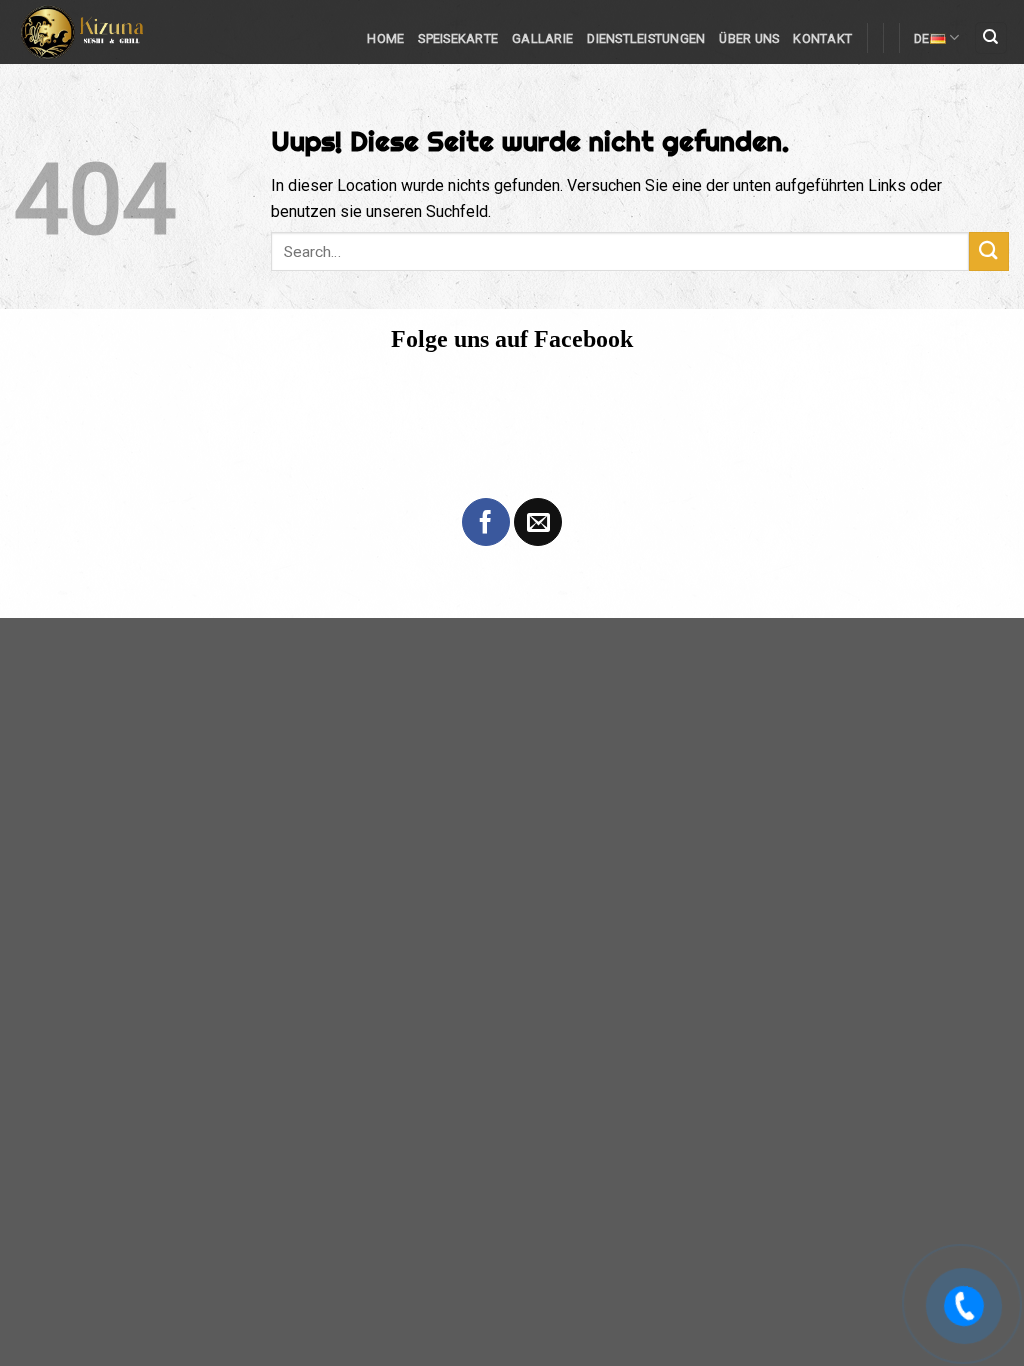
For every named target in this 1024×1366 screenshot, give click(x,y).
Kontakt (822, 38)
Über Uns (749, 38)
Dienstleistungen (646, 38)
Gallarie (542, 38)
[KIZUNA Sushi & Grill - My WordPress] (104, 32)
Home (385, 38)
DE (922, 38)
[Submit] (989, 251)
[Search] (991, 38)
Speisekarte (458, 38)
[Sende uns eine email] (538, 522)
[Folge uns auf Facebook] (486, 522)
